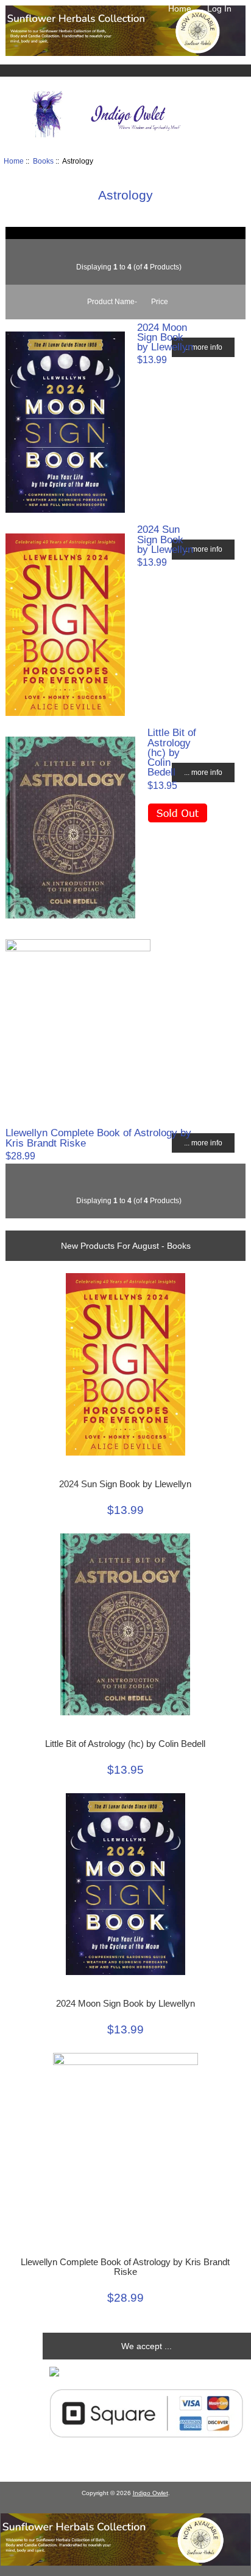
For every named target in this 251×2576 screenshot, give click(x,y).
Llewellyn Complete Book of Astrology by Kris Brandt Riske (98, 1137)
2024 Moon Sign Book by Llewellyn (165, 337)
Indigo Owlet (150, 2493)
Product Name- (112, 301)
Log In (219, 9)
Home (180, 9)
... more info (203, 347)
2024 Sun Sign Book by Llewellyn (165, 539)
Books (43, 161)
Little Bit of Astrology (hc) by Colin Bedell (172, 752)
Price (160, 301)
